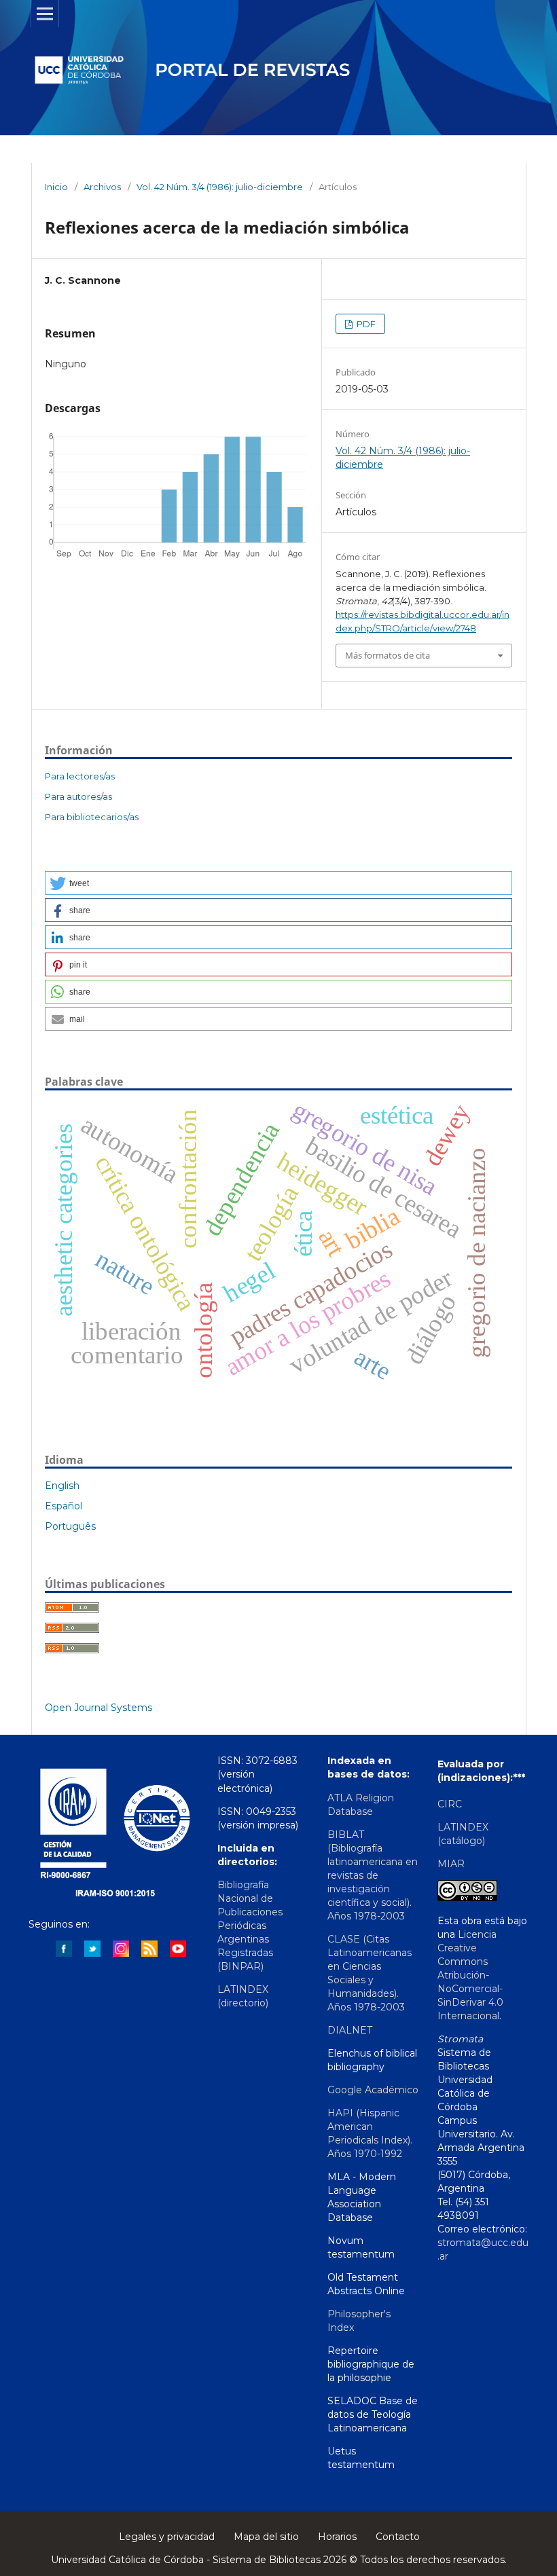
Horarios (337, 2537)
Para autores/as (78, 796)
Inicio (56, 187)
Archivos (102, 187)
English (62, 1486)
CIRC (450, 1804)
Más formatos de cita (388, 655)
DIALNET (350, 2030)
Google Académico (373, 2090)
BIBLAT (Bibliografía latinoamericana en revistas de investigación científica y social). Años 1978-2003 (373, 1875)
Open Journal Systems (98, 1708)
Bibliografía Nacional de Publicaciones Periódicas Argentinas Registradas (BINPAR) (250, 1926)
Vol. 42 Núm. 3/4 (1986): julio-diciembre (220, 187)
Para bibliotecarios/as (92, 817)
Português (70, 1526)
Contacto (398, 2537)
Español (64, 1506)
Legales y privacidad (167, 2537)
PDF (365, 324)
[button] (278, 883)
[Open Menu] (45, 14)
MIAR (451, 1864)
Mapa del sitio (266, 2537)
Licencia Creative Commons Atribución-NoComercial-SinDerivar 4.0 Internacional (470, 1975)
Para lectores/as (80, 776)
